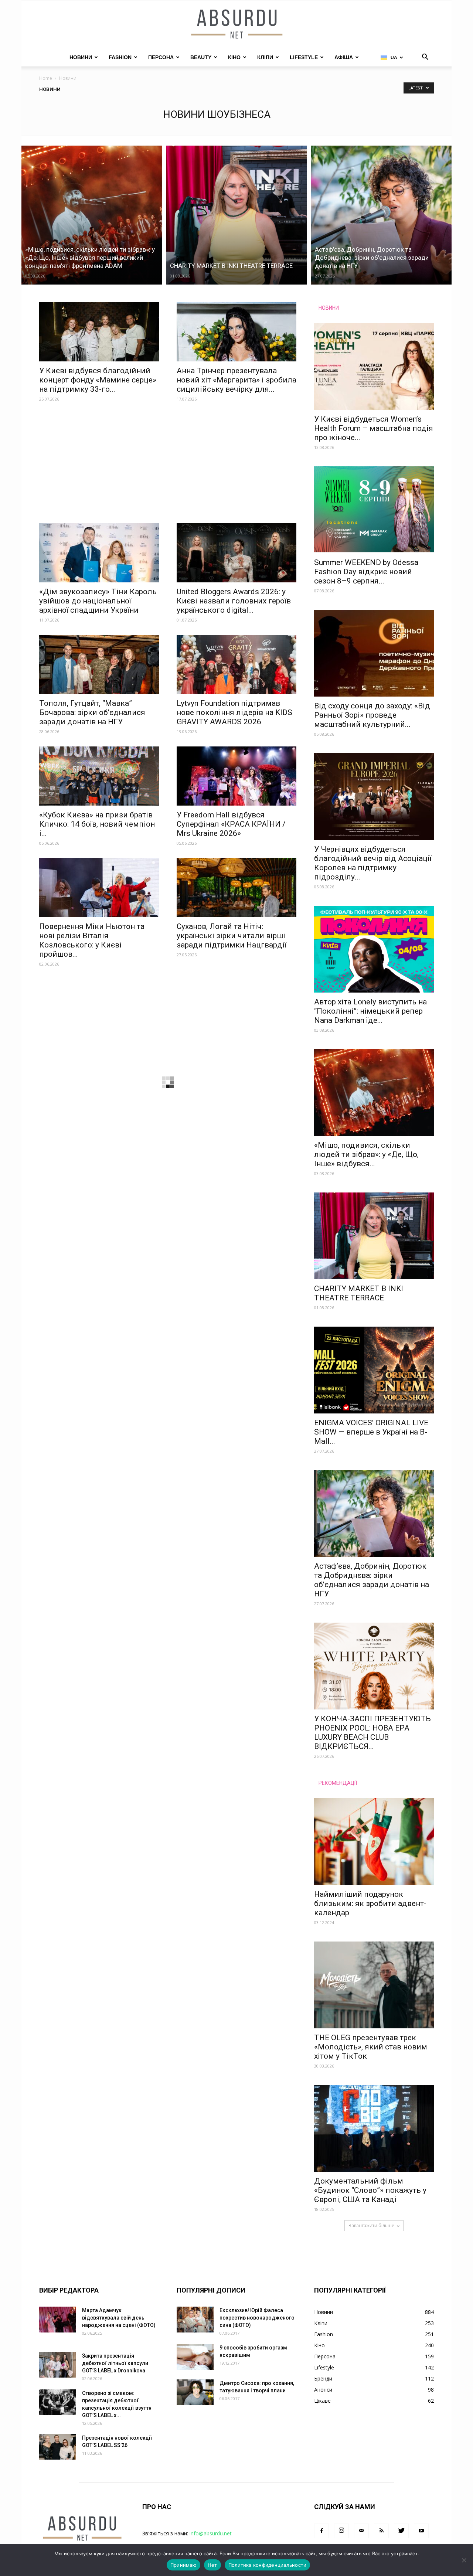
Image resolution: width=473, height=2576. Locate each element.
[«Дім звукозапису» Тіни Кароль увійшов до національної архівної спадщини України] (99, 553)
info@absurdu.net (211, 2533)
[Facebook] (321, 2531)
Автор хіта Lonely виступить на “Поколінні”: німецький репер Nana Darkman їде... (370, 1011)
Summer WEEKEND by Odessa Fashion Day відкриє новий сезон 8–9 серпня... (366, 572)
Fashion (120, 57)
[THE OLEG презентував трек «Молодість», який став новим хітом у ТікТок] (374, 1985)
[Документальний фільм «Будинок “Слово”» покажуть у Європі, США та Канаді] (374, 2128)
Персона (161, 57)
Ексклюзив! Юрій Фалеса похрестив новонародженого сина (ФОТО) (257, 2318)
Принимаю (183, 2565)
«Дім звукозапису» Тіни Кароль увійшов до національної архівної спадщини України (98, 601)
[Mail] (361, 2531)
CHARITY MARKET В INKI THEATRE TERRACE (359, 1293)
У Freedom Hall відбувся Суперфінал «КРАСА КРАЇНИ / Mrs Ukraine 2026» (231, 824)
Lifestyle (304, 57)
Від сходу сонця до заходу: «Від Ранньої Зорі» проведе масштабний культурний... (372, 715)
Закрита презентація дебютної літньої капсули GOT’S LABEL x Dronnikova (115, 2363)
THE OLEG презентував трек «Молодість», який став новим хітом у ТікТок (371, 2047)
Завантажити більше (371, 2225)
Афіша (344, 57)
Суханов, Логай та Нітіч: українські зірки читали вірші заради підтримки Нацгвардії (232, 936)
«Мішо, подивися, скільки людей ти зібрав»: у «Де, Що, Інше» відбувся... (366, 1154)
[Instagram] (341, 2531)
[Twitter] (401, 2531)
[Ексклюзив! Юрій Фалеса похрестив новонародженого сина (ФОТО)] (195, 2320)
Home (46, 78)
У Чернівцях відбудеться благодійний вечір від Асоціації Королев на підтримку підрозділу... (373, 863)
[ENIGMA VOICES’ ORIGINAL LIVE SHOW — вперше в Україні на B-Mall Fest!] (374, 1370)
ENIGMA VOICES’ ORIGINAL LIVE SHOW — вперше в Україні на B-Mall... (371, 1432)
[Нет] (464, 2560)
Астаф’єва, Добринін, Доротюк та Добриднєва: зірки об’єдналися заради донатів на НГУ (372, 1580)
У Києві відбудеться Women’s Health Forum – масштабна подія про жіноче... (374, 428)
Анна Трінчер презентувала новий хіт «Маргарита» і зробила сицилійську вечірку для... (236, 380)
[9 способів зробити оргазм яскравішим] (195, 2357)
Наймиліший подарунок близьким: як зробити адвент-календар (370, 1903)
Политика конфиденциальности (268, 2565)
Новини (81, 57)
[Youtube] (421, 2531)
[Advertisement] (168, 469)
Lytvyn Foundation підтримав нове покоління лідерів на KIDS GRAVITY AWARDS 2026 (234, 712)
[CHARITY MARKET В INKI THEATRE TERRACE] (236, 215)
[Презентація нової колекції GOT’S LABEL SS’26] (58, 2447)
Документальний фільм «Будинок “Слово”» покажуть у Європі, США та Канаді (370, 2190)
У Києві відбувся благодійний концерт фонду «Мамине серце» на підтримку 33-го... (98, 380)
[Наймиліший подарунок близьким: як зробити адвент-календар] (374, 1842)
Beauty (201, 57)
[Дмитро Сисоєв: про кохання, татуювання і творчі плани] (195, 2392)
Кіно (234, 57)
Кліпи (265, 57)
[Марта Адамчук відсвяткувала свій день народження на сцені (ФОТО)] (58, 2320)
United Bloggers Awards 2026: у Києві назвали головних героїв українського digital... (234, 601)
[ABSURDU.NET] (236, 25)
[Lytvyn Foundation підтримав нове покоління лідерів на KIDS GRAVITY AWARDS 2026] (236, 664)
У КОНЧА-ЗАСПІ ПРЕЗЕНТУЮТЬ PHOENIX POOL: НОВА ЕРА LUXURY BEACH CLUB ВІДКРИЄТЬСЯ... (372, 1733)
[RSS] (381, 2531)
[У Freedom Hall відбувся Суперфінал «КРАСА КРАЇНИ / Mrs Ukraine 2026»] (236, 776)
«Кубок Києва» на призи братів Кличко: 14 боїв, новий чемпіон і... (97, 824)
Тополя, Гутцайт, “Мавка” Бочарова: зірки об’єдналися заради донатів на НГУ (92, 712)
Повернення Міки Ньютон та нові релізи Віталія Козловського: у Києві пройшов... (92, 940)
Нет (212, 2565)
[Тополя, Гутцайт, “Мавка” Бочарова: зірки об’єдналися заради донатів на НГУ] (99, 664)
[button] (425, 58)
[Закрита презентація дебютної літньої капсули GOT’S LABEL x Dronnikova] (58, 2365)
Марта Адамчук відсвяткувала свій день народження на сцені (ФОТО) (119, 2318)
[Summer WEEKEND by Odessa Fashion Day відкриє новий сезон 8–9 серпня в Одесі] (374, 510)
